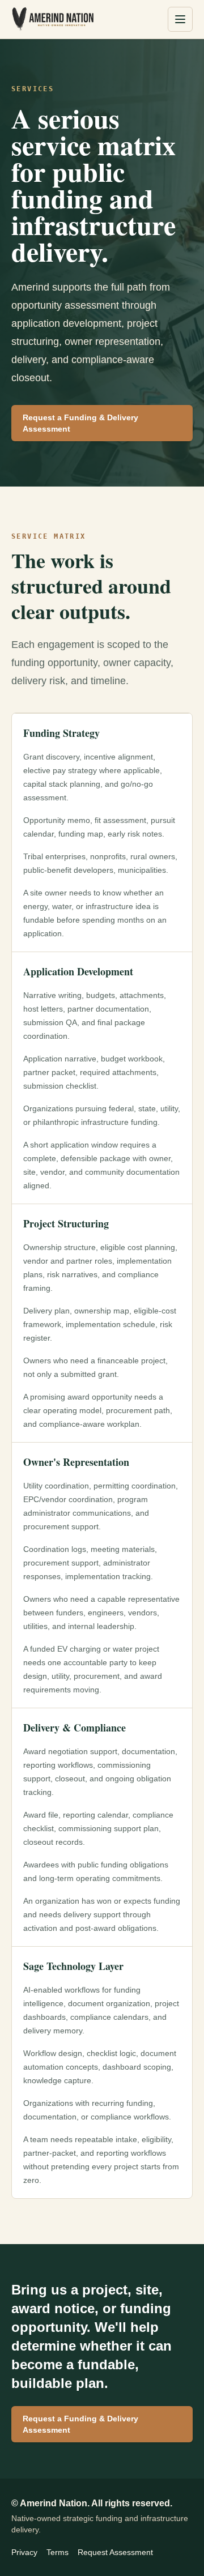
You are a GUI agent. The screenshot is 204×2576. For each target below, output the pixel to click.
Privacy (24, 2552)
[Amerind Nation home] (53, 19)
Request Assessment (115, 2552)
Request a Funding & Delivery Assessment (80, 423)
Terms (58, 2552)
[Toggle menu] (180, 19)
